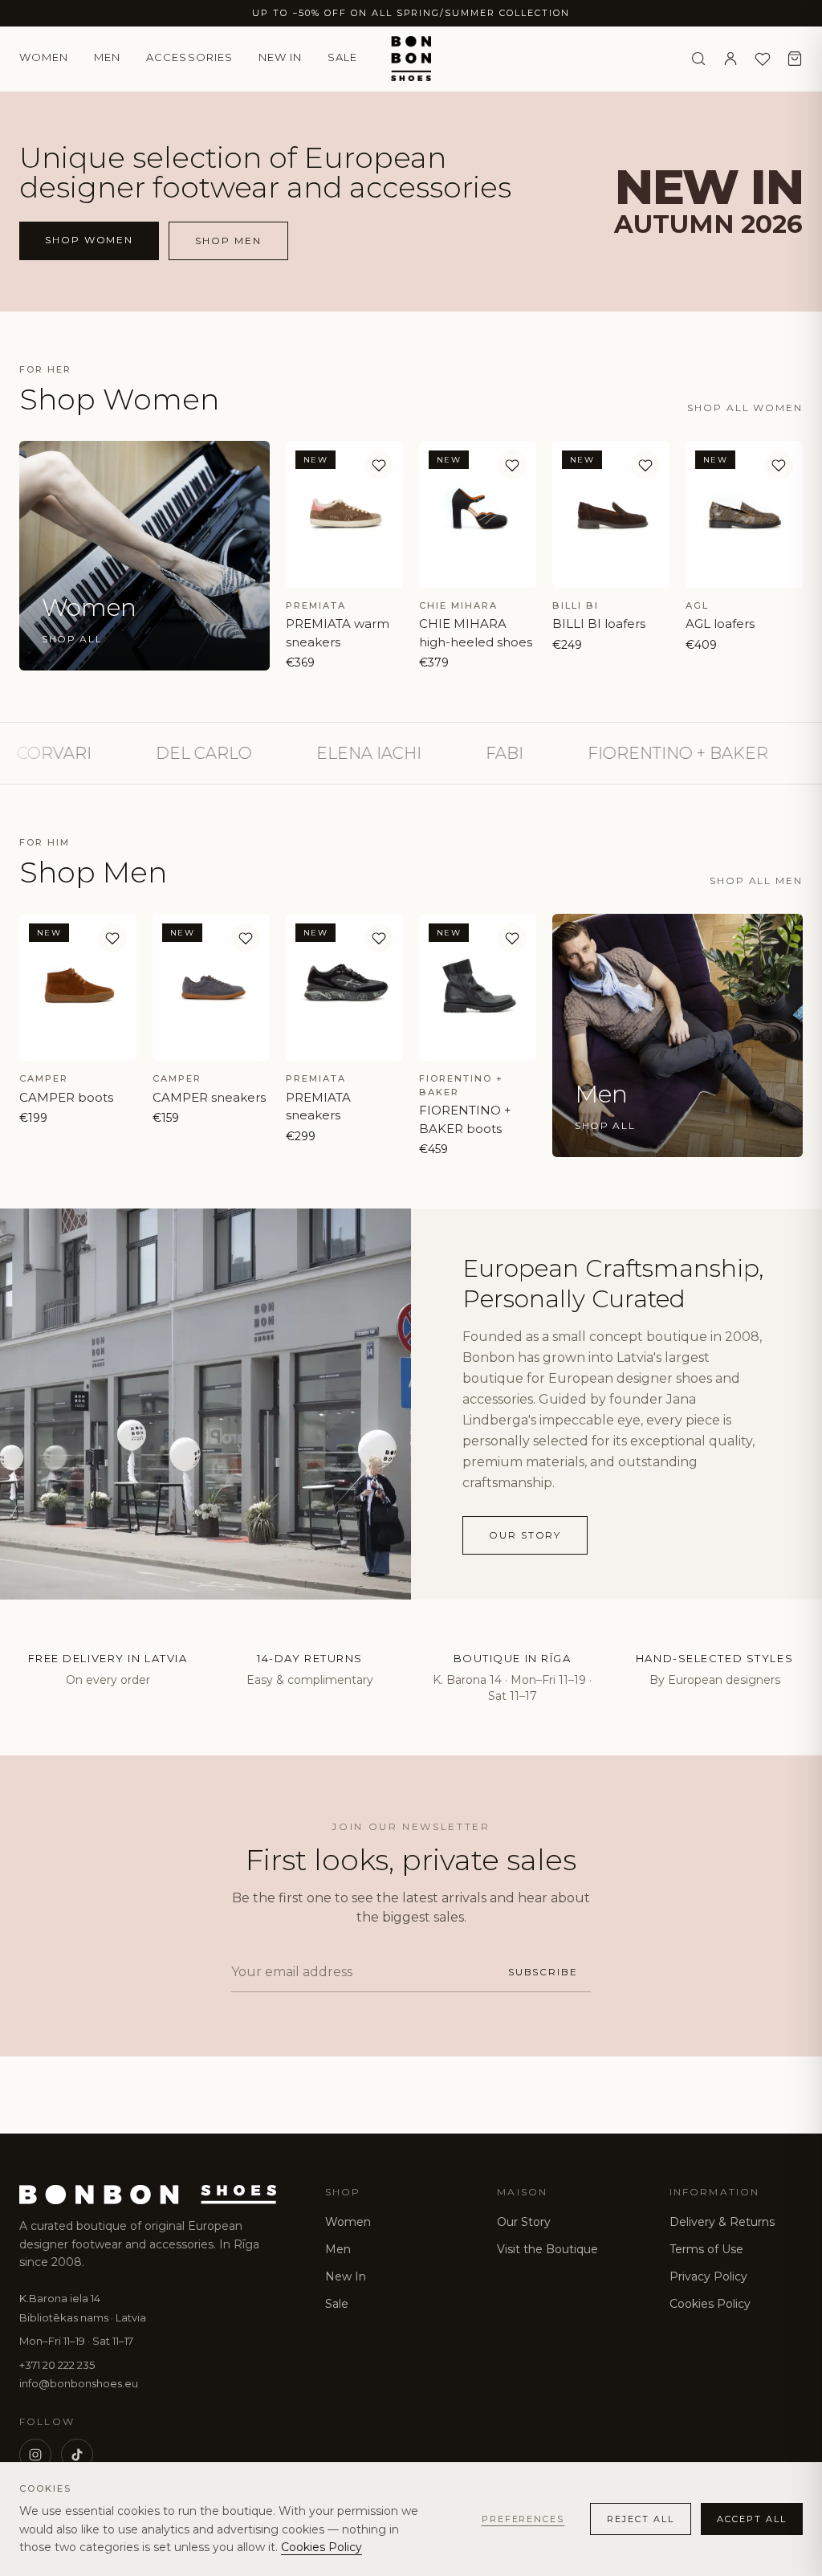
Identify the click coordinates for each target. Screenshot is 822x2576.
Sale (342, 57)
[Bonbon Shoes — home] (411, 59)
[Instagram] (35, 2455)
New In (346, 2276)
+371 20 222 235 (57, 2365)
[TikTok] (77, 2455)
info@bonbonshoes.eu (79, 2383)
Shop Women (89, 240)
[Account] (730, 59)
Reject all (641, 2519)
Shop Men (228, 240)
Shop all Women (745, 408)
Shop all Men (756, 880)
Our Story (524, 2222)
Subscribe (543, 1972)
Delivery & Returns (722, 2222)
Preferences (523, 2519)
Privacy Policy (708, 2276)
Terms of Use (706, 2249)
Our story (525, 1535)
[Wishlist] (763, 59)
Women (44, 57)
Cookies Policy (710, 2304)
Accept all (752, 2519)
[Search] (698, 59)
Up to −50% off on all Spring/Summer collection (411, 13)
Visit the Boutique (547, 2249)
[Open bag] (795, 59)
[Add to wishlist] (379, 465)
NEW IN (280, 57)
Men (107, 57)
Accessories (189, 57)
